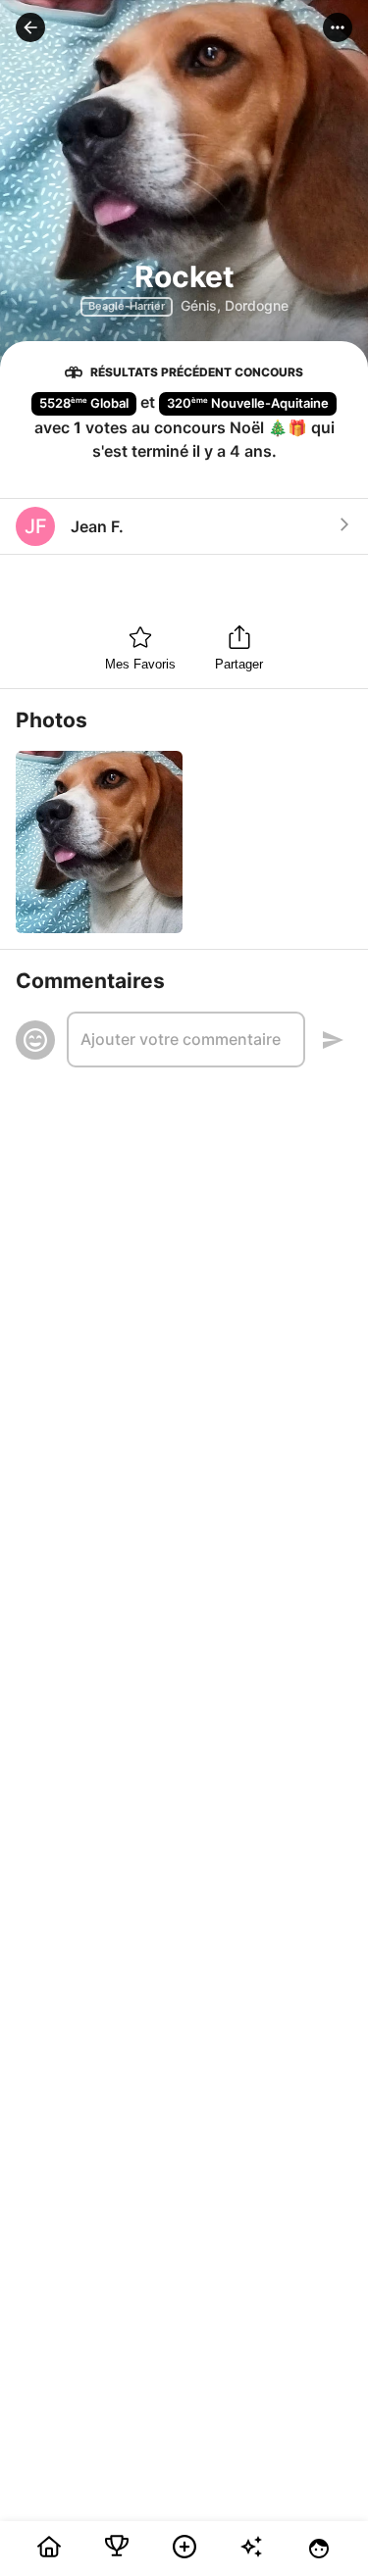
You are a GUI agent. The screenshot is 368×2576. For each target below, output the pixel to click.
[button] (30, 27)
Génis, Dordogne (235, 305)
